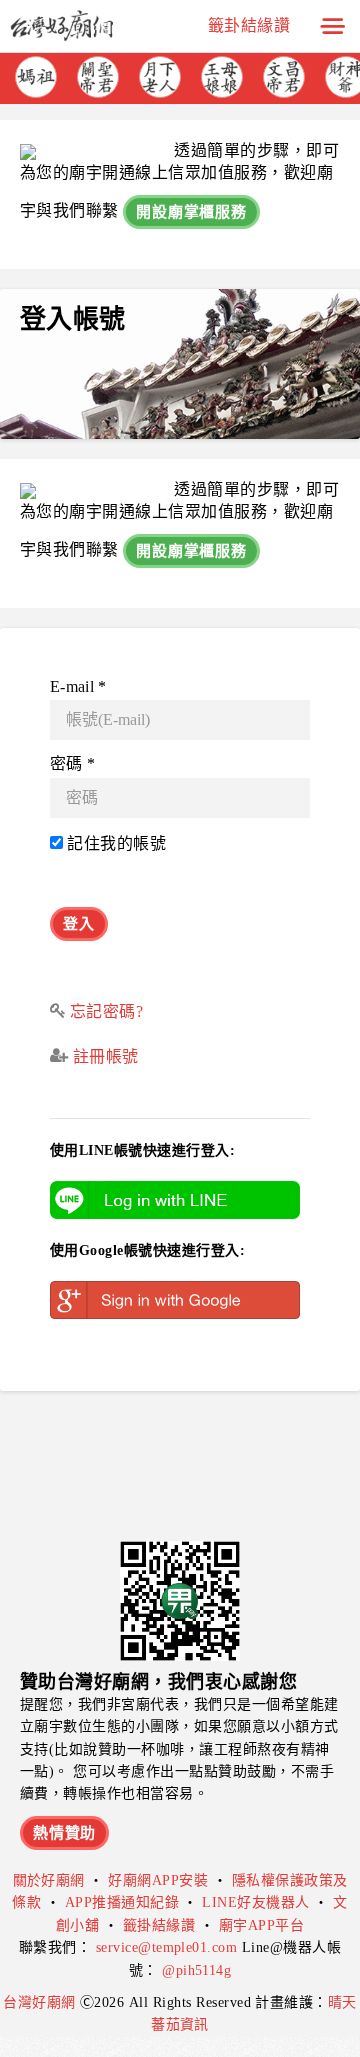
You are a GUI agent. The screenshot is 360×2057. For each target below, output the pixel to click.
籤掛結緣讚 (159, 1925)
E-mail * (78, 686)
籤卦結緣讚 (249, 25)
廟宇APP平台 (261, 1925)
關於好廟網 (49, 1880)
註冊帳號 (103, 1056)
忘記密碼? (106, 1011)
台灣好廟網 (41, 2002)
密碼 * (72, 763)
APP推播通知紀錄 (122, 1902)
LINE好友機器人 (255, 1902)
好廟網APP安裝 (158, 1880)
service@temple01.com (167, 1947)
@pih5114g (196, 1970)
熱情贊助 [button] (64, 1833)
